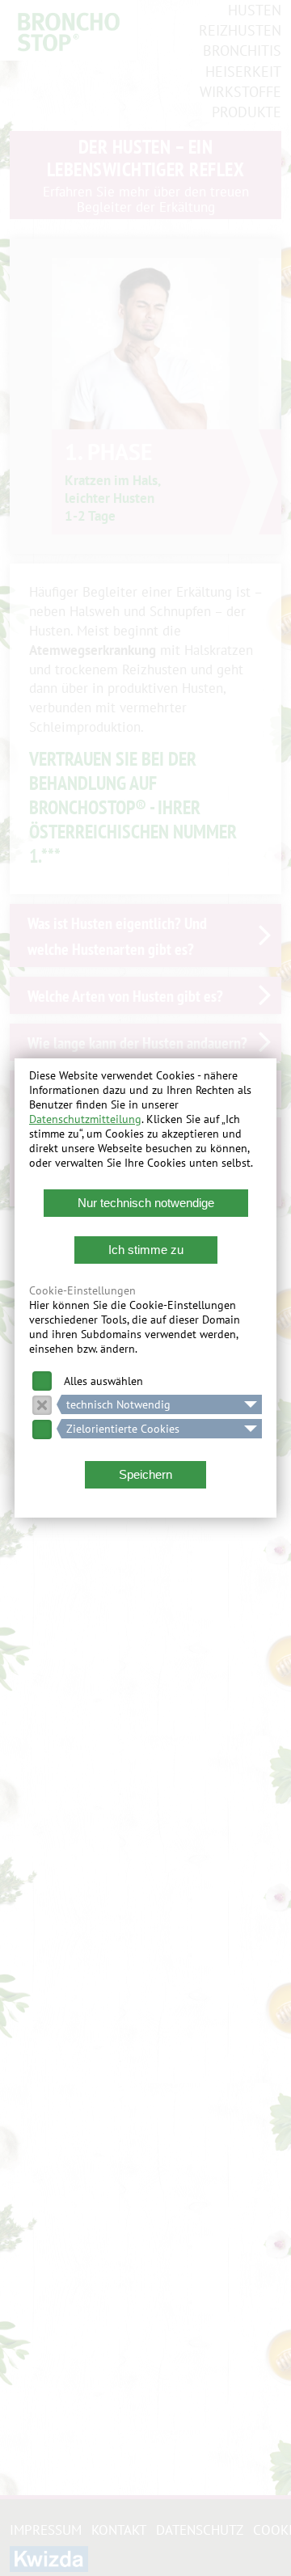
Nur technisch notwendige (146, 1203)
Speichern (145, 1474)
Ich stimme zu (146, 1250)
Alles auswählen (103, 1381)
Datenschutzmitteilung (85, 1119)
